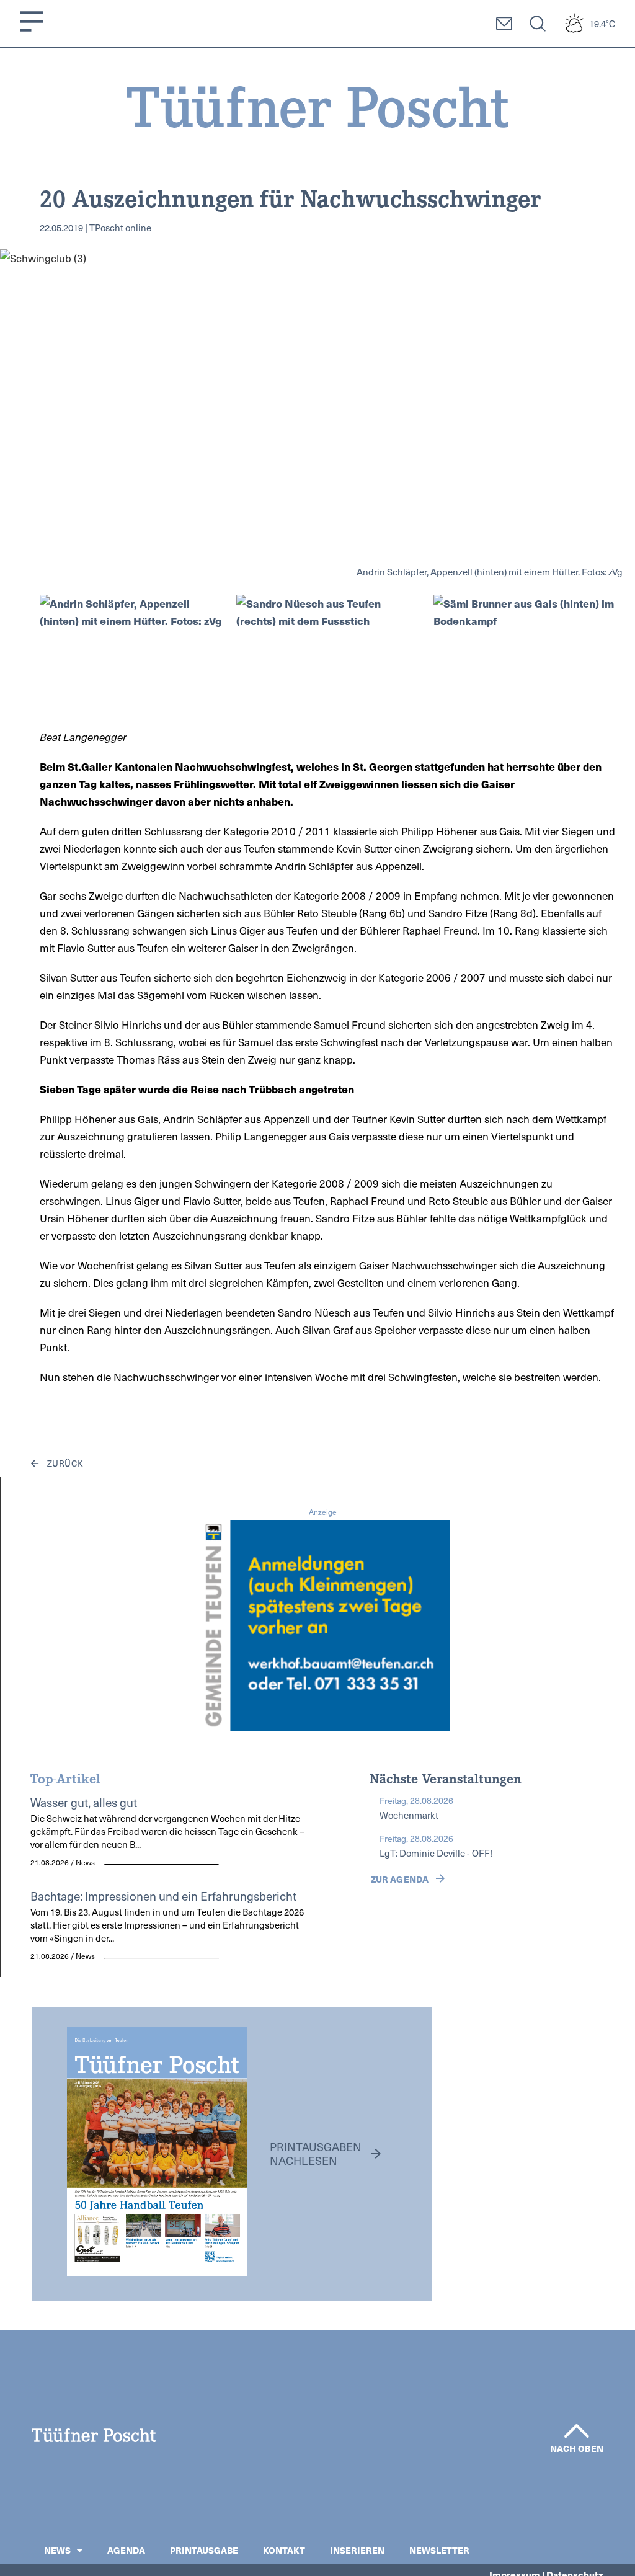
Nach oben (577, 2448)
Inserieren (357, 2550)
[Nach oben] (577, 2431)
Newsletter (439, 2550)
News (57, 2550)
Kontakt (284, 2550)
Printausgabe (204, 2550)
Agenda (126, 2550)
